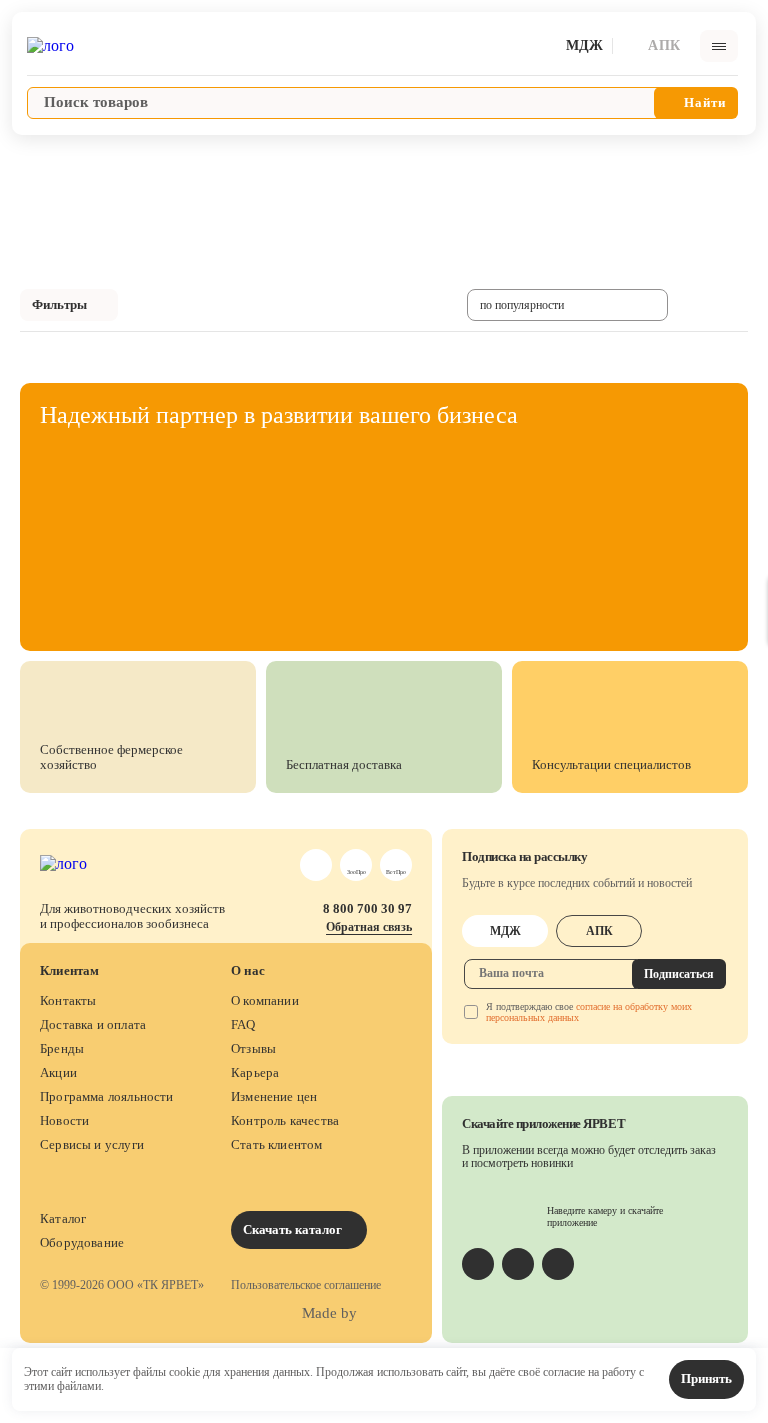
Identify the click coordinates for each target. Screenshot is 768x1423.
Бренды (62, 1048)
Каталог (63, 1218)
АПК (599, 931)
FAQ (243, 1024)
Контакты (68, 1000)
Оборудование (82, 1242)
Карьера (255, 1072)
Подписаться (679, 974)
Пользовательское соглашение (306, 1285)
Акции (58, 1072)
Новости (64, 1120)
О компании (265, 1000)
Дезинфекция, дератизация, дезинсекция (305, 156)
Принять (706, 1378)
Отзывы (253, 1048)
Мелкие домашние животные (137, 156)
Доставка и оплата (93, 1024)
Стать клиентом (277, 1144)
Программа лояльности (107, 1096)
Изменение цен (274, 1096)
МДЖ (505, 931)
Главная (36, 156)
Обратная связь (369, 927)
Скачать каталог (294, 1229)
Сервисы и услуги (92, 1144)
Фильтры (59, 304)
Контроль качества (285, 1120)
